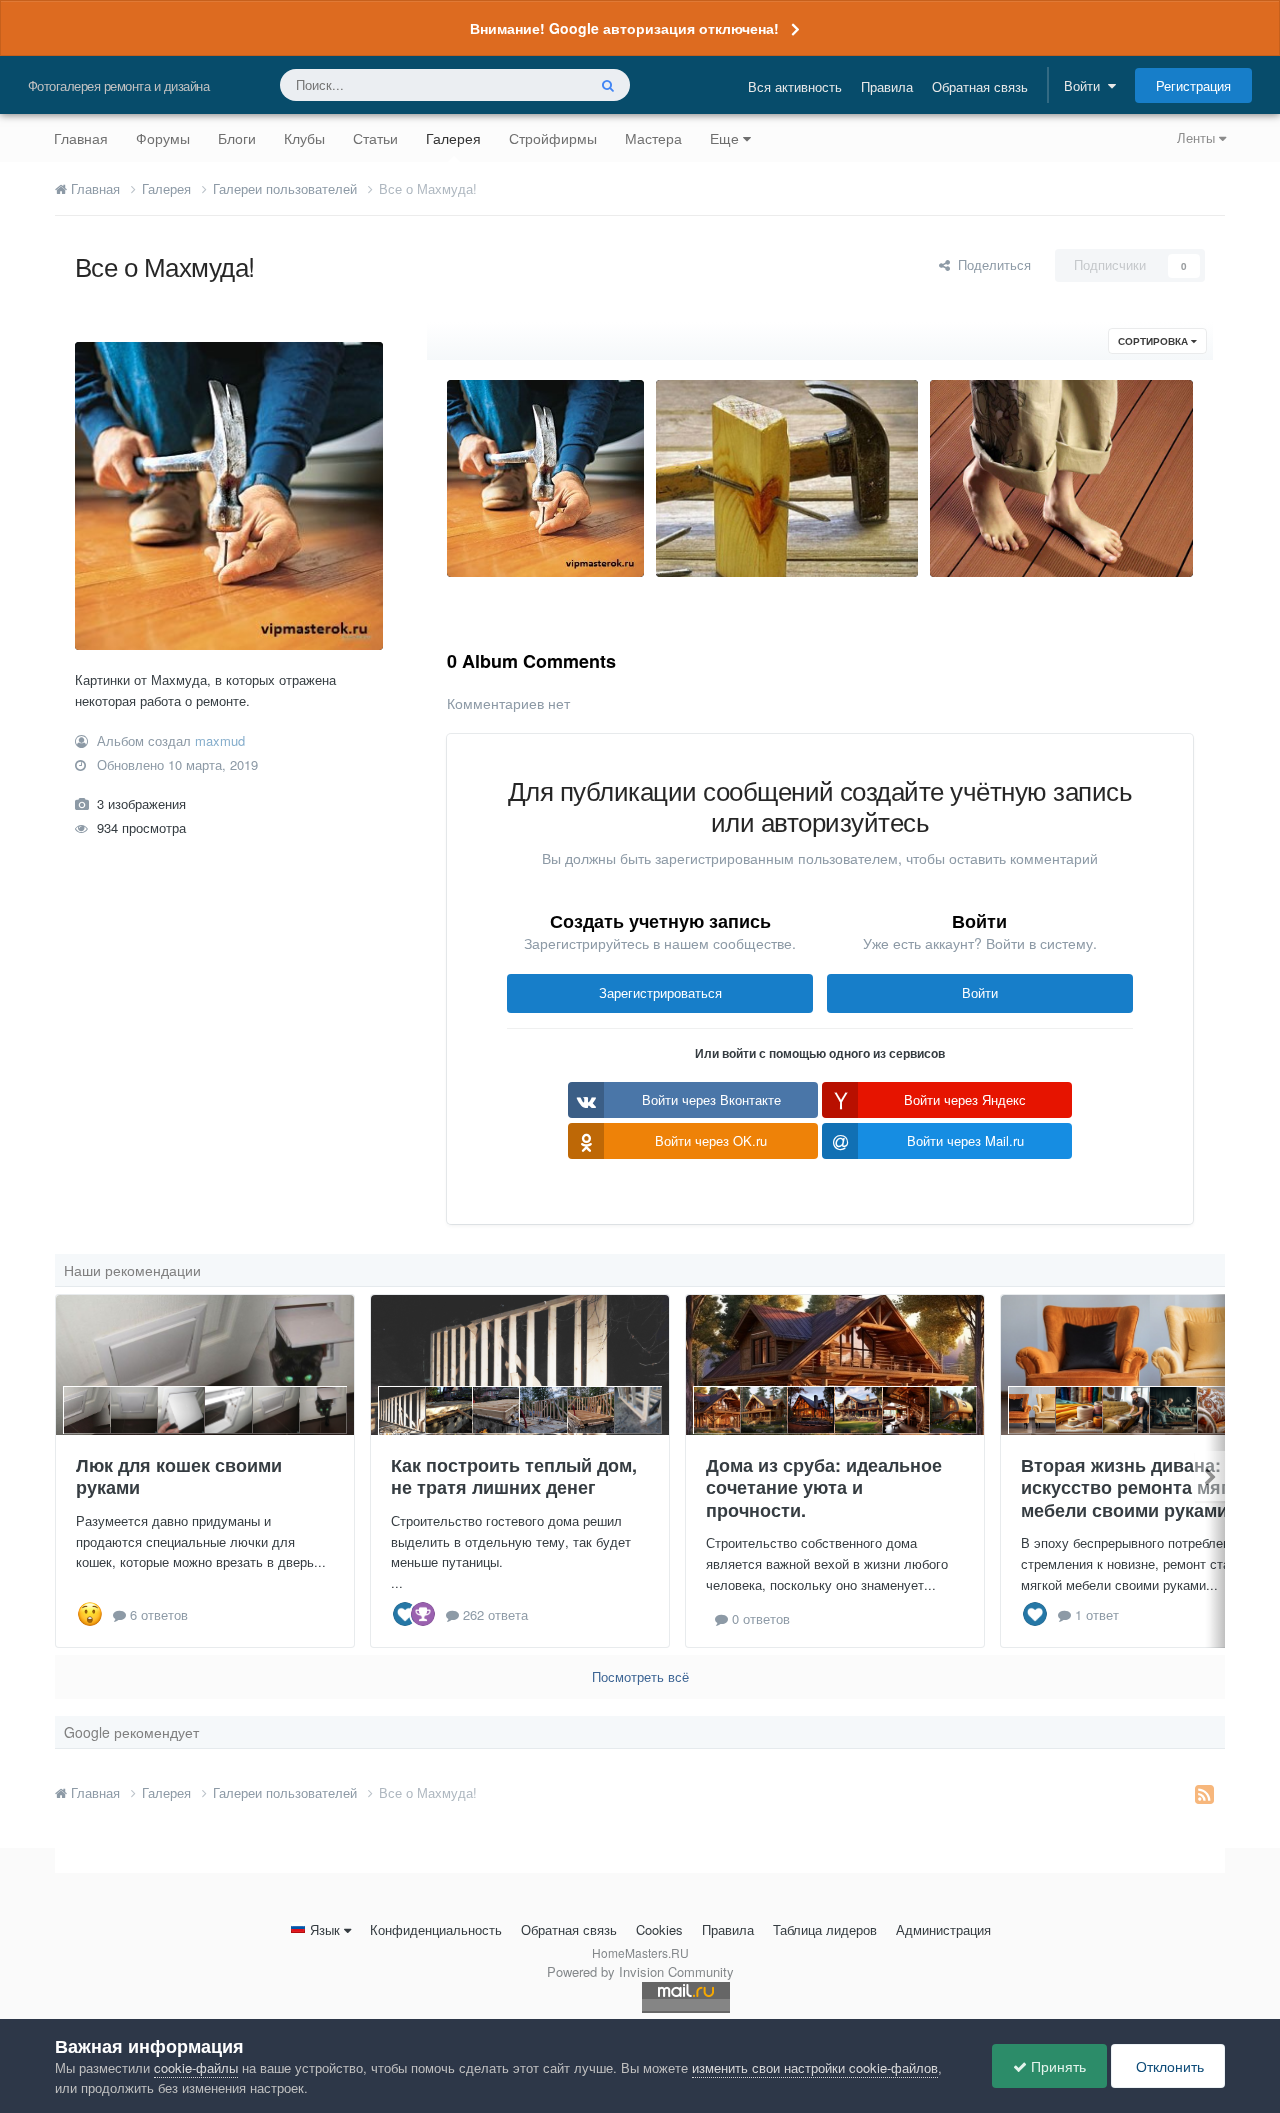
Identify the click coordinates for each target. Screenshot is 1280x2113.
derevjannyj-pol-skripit (1012, 530)
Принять (1056, 2066)
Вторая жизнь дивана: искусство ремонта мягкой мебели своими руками (1140, 1487)
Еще (724, 138)
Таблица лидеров (825, 1929)
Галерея (453, 138)
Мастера (653, 138)
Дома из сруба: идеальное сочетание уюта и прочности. (824, 1487)
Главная (81, 138)
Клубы (304, 138)
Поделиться (990, 264)
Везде (541, 84)
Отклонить (1168, 2066)
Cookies (659, 1929)
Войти (1086, 85)
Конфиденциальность (436, 1929)
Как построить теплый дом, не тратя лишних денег (514, 1476)
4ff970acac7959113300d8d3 (751, 530)
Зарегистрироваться (660, 992)
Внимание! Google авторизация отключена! (624, 28)
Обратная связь (980, 86)
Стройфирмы (553, 138)
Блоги (237, 138)
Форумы (163, 138)
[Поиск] (608, 85)
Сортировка (1154, 341)
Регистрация (1193, 85)
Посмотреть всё (640, 1676)
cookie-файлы (196, 2067)
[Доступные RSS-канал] (1204, 1793)
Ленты (1198, 137)
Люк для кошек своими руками (179, 1476)
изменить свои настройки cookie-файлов (815, 2067)
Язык (325, 1929)
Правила (887, 86)
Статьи (375, 138)
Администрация (943, 1929)
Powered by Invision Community (640, 1971)
